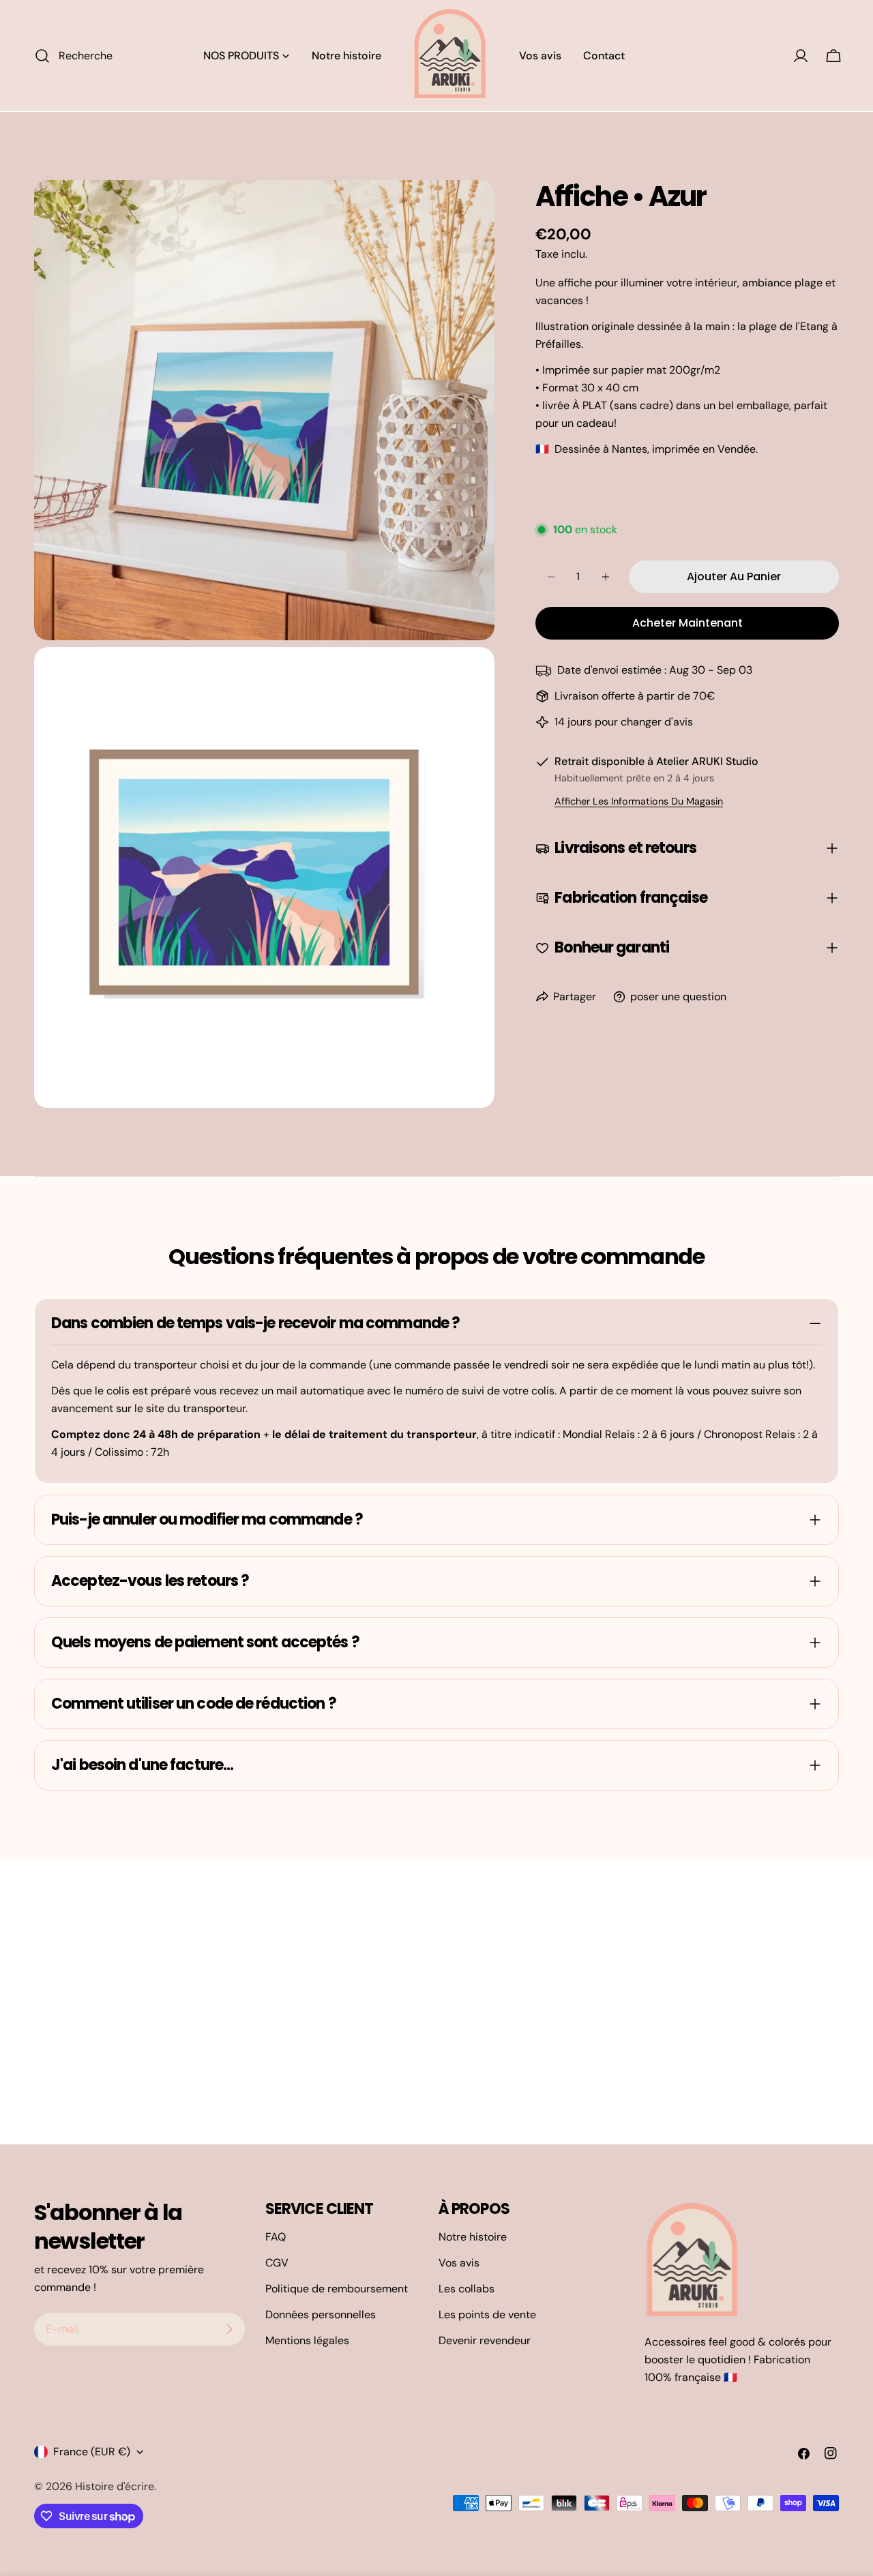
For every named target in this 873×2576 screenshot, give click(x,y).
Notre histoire (473, 2237)
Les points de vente (487, 2315)
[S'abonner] (229, 2329)
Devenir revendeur (485, 2340)
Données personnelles (321, 2315)
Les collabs (467, 2289)
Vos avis (459, 2263)
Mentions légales (307, 2340)
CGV (277, 2263)
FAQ (276, 2237)
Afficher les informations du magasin (639, 801)
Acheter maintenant (687, 623)
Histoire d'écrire (115, 2486)
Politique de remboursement (337, 2289)
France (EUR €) (92, 2452)
